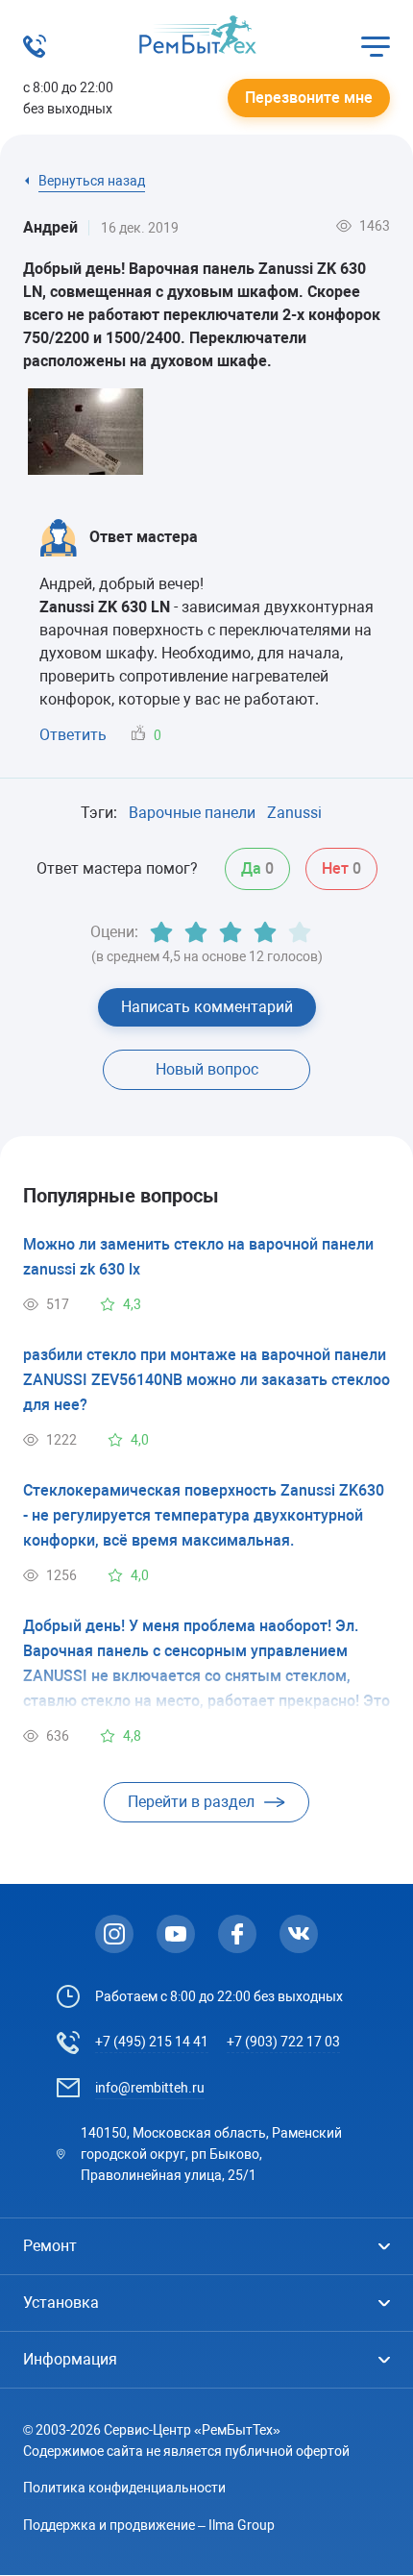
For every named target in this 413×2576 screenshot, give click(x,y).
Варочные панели (192, 813)
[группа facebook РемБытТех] (237, 1934)
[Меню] (376, 46)
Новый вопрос (207, 1069)
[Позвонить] (35, 52)
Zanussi (294, 813)
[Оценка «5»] (300, 932)
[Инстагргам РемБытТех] (114, 1934)
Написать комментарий (207, 1007)
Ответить (73, 735)
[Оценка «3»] (231, 932)
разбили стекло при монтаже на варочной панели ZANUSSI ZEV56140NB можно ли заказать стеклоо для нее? (206, 1380)
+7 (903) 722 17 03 (283, 2042)
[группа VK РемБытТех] (299, 1934)
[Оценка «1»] (161, 932)
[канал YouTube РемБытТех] (176, 1934)
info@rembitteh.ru (150, 2088)
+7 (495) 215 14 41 (152, 2042)
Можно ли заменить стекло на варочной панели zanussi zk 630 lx (198, 1257)
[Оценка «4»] (265, 932)
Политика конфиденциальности (124, 2488)
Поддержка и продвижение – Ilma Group (149, 2525)
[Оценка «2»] (196, 932)
